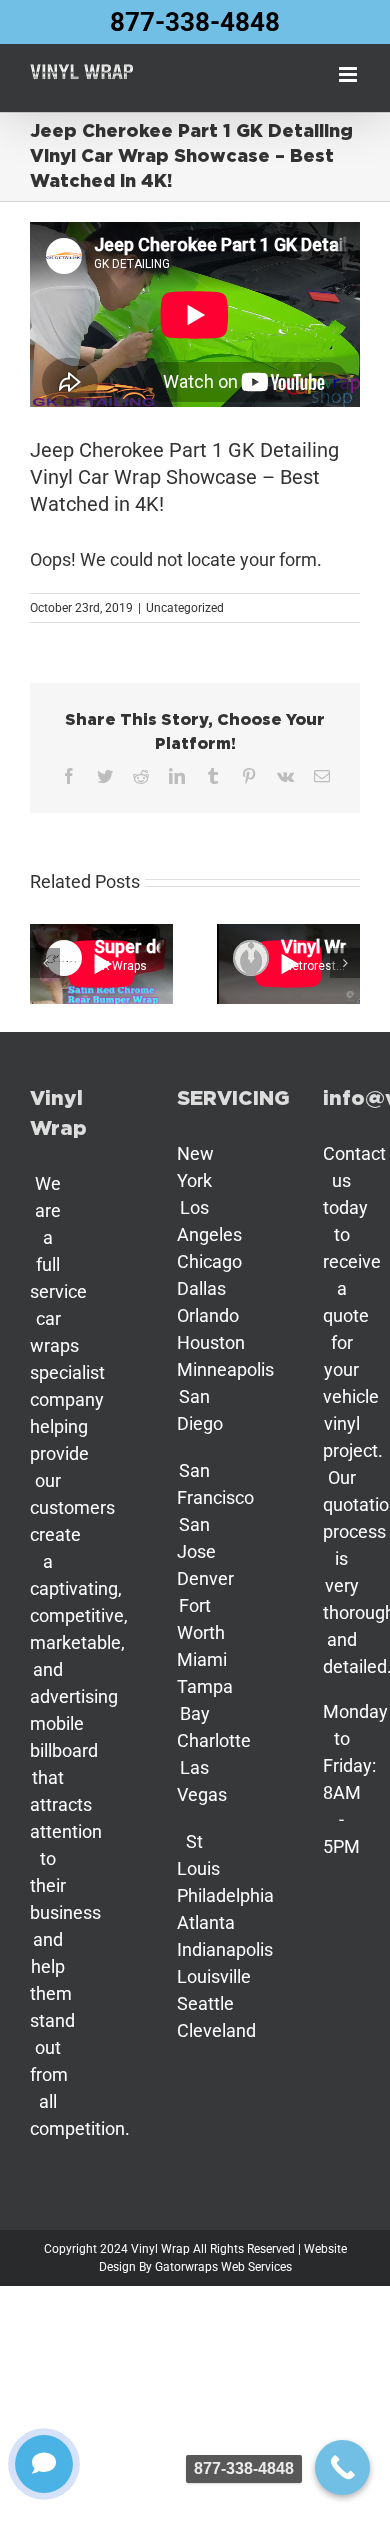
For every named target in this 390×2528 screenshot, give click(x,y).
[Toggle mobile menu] (349, 74)
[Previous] (45, 963)
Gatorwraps (186, 2267)
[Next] (345, 963)
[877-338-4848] (342, 2467)
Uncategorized (185, 608)
